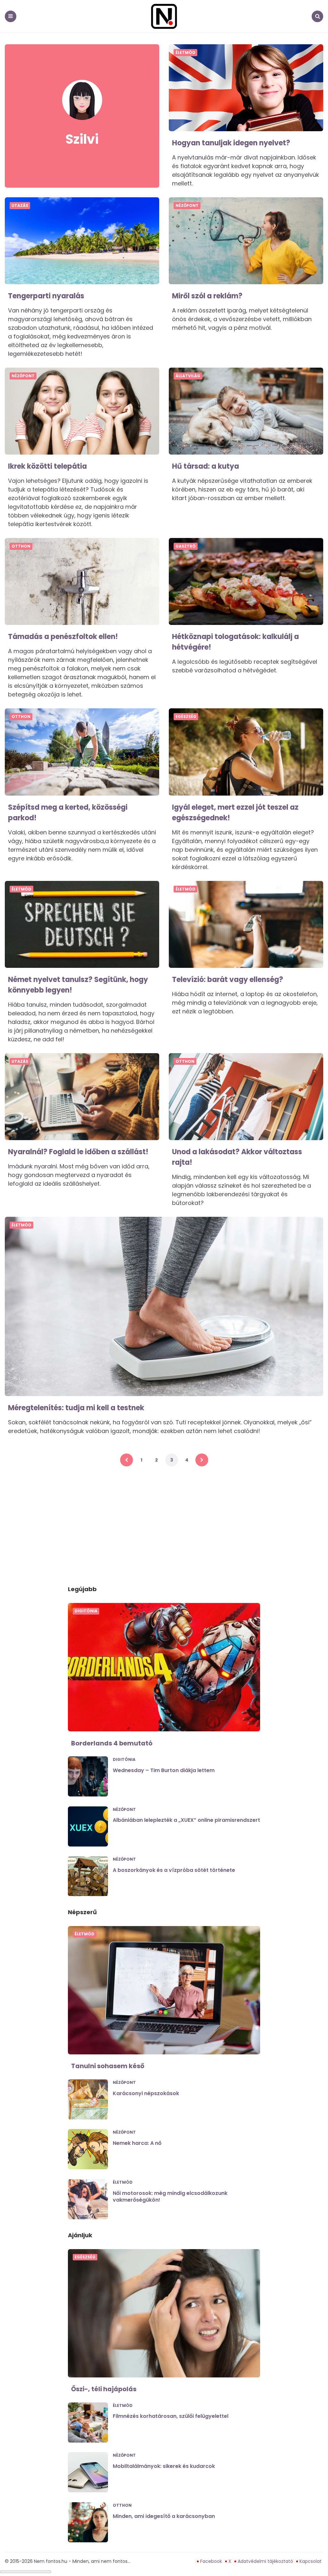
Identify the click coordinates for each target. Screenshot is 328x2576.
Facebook (211, 2561)
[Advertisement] (164, 1525)
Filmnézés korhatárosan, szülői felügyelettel (171, 2416)
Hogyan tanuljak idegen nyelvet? (231, 143)
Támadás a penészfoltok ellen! (63, 637)
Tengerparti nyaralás (46, 296)
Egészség (186, 717)
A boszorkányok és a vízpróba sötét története (174, 1870)
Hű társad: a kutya (205, 466)
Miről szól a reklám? (207, 296)
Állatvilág (188, 376)
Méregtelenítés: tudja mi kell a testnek (76, 1408)
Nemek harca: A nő (137, 2143)
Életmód (185, 53)
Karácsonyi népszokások (146, 2093)
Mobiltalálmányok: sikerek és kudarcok (164, 2466)
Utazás (20, 206)
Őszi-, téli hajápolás (104, 2389)
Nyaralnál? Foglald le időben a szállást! (78, 1152)
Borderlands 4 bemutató (112, 1743)
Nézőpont (187, 206)
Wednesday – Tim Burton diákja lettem (164, 1770)
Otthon (21, 546)
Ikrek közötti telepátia (47, 466)
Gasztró (186, 546)
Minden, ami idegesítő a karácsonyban (164, 2516)
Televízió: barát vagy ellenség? (228, 980)
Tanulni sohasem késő (108, 2066)
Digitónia (86, 1611)
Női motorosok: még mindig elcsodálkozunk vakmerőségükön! (170, 2196)
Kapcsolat (311, 2561)
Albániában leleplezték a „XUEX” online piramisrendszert (186, 1820)
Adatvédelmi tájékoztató (265, 2561)
